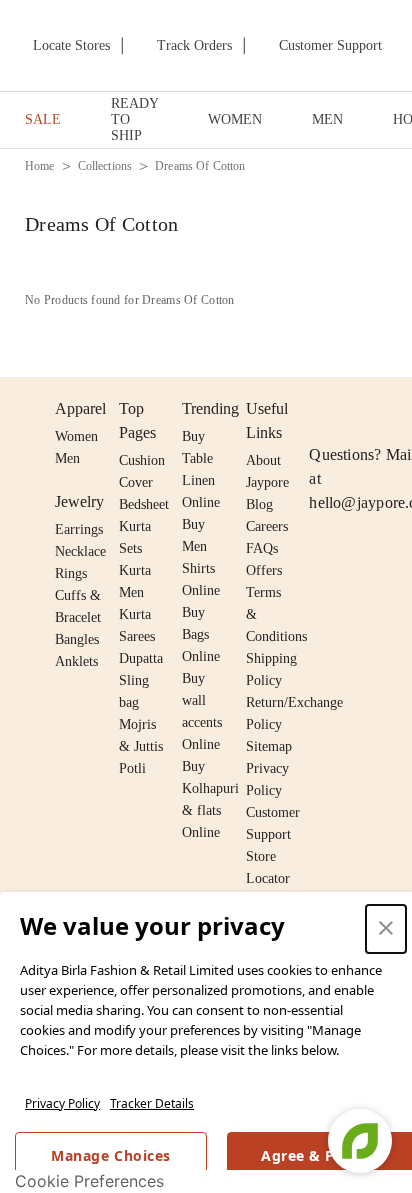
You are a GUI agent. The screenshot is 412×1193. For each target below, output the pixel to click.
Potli (132, 768)
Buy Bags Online (201, 634)
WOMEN (235, 119)
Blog (259, 504)
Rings (71, 573)
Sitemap (269, 746)
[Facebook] (360, 409)
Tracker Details (152, 1103)
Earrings (79, 529)
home (40, 166)
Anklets (76, 661)
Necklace (80, 551)
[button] (386, 929)
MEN (327, 119)
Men (67, 458)
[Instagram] (321, 409)
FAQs (262, 548)
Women (76, 436)
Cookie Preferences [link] (89, 1181)
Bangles (77, 639)
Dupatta (141, 658)
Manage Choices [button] (110, 1155)
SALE (43, 119)
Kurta (135, 570)
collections (105, 166)
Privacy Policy (62, 1103)
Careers (267, 526)
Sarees (137, 636)
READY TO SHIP (134, 119)
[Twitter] (398, 409)
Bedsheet (144, 504)
